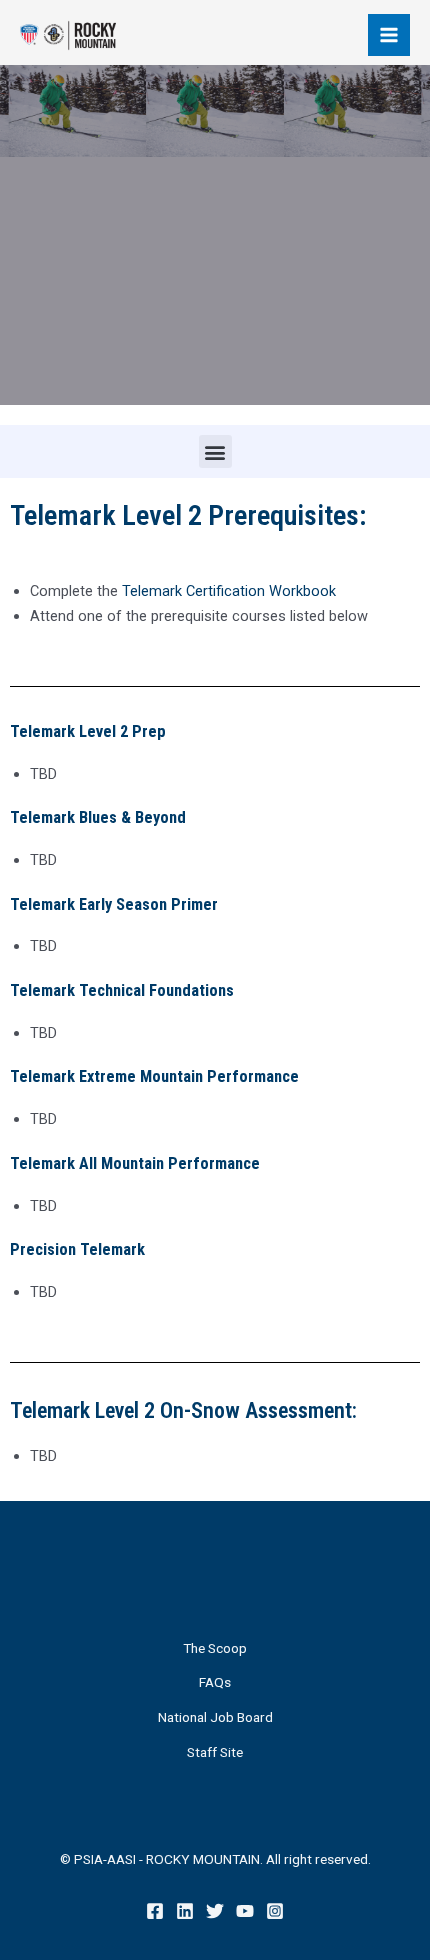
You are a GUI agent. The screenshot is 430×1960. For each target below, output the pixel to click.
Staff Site (215, 1752)
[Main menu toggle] (389, 35)
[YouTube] (245, 1911)
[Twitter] (215, 1911)
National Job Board (215, 1717)
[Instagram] (275, 1911)
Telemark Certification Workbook (229, 591)
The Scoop (215, 1648)
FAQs (215, 1682)
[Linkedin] (185, 1911)
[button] (215, 451)
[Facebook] (155, 1911)
